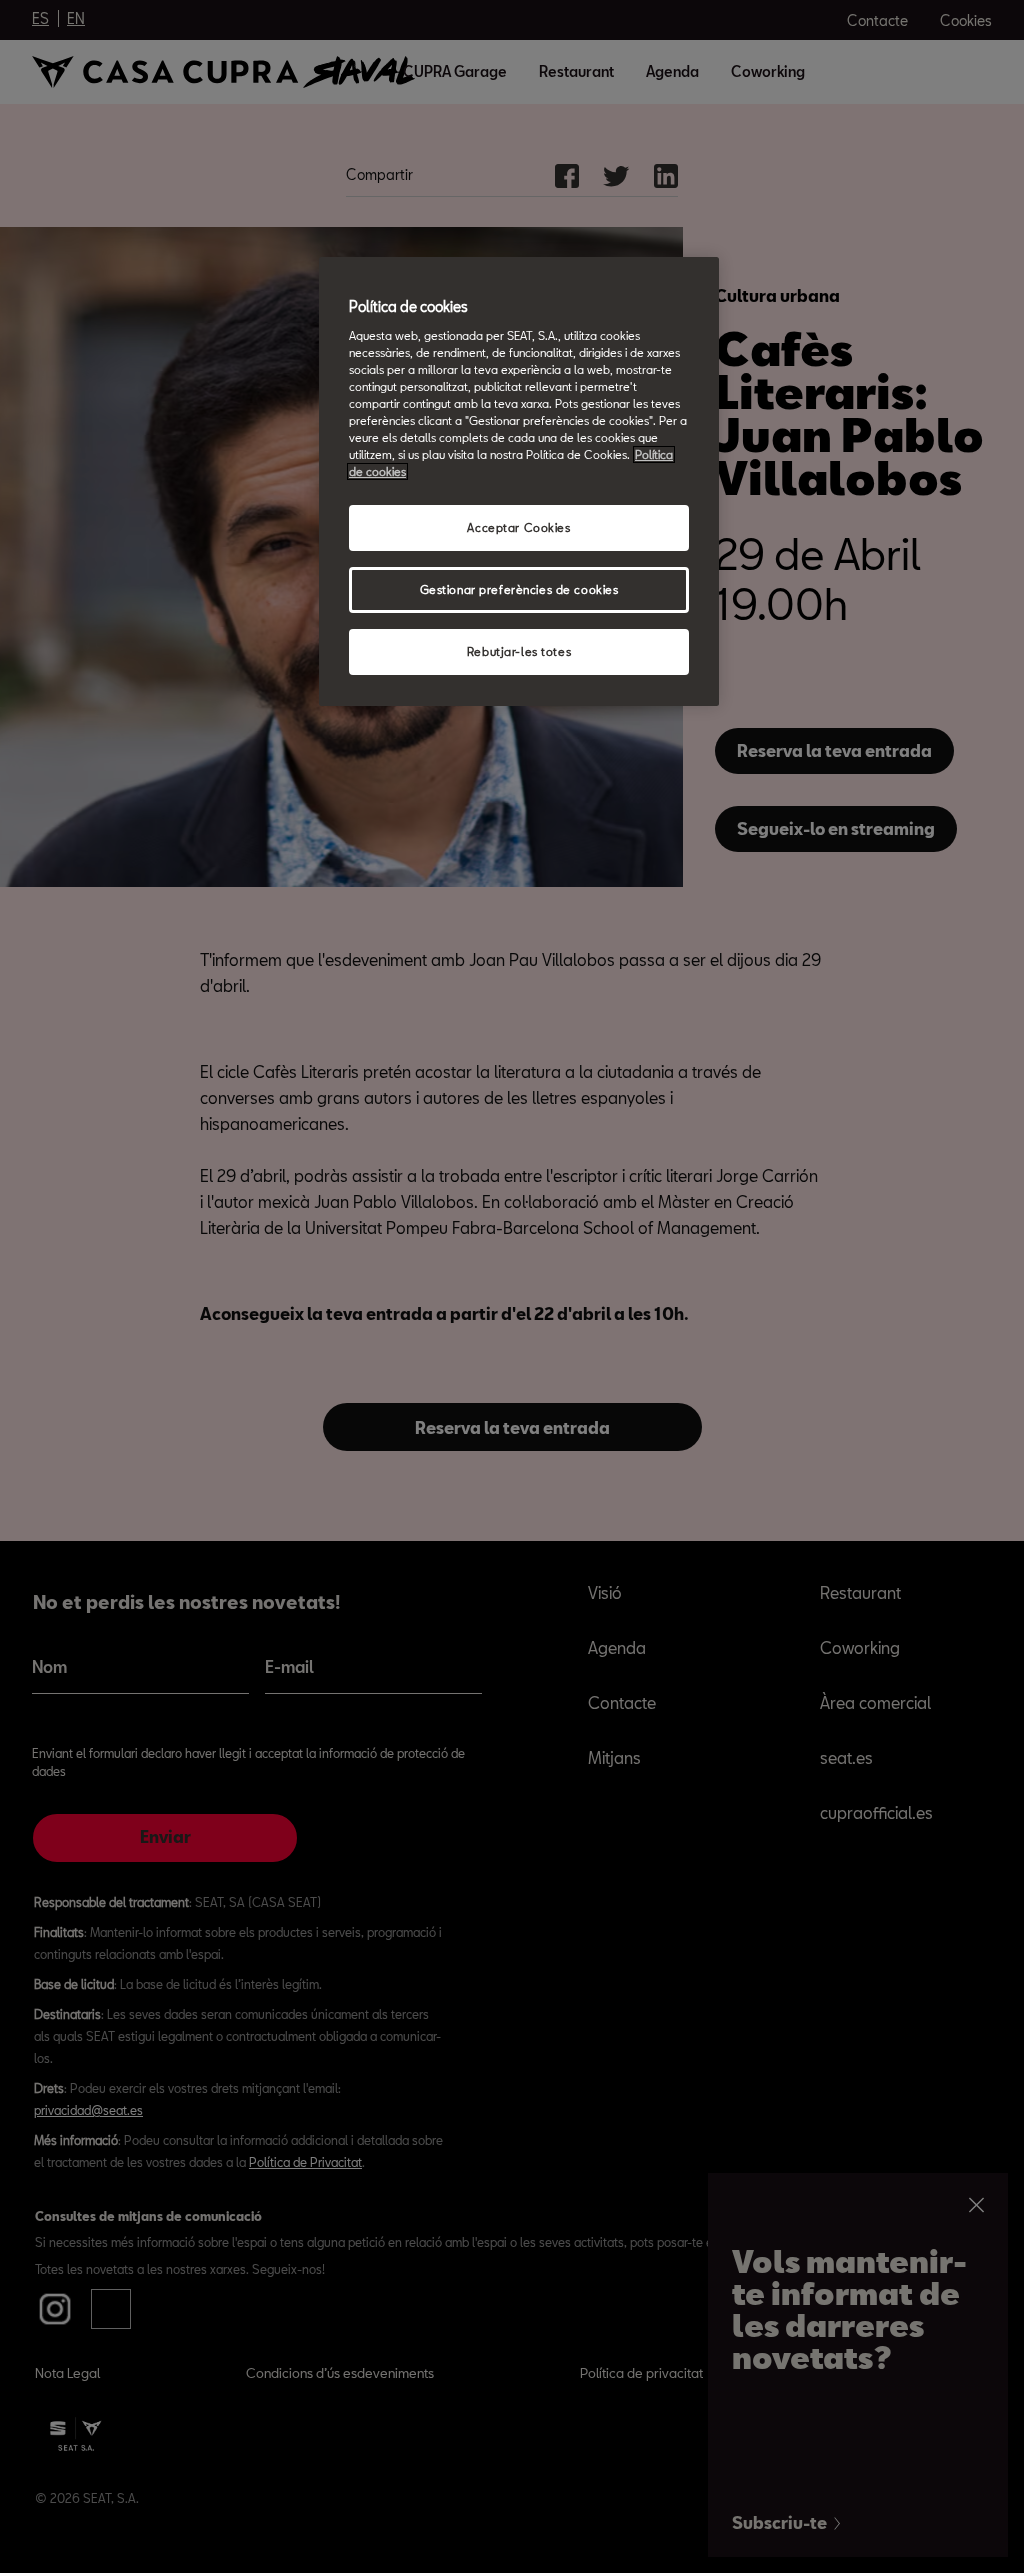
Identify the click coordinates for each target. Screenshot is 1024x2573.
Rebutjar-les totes (519, 651)
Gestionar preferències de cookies (519, 589)
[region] (519, 481)
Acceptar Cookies (518, 527)
